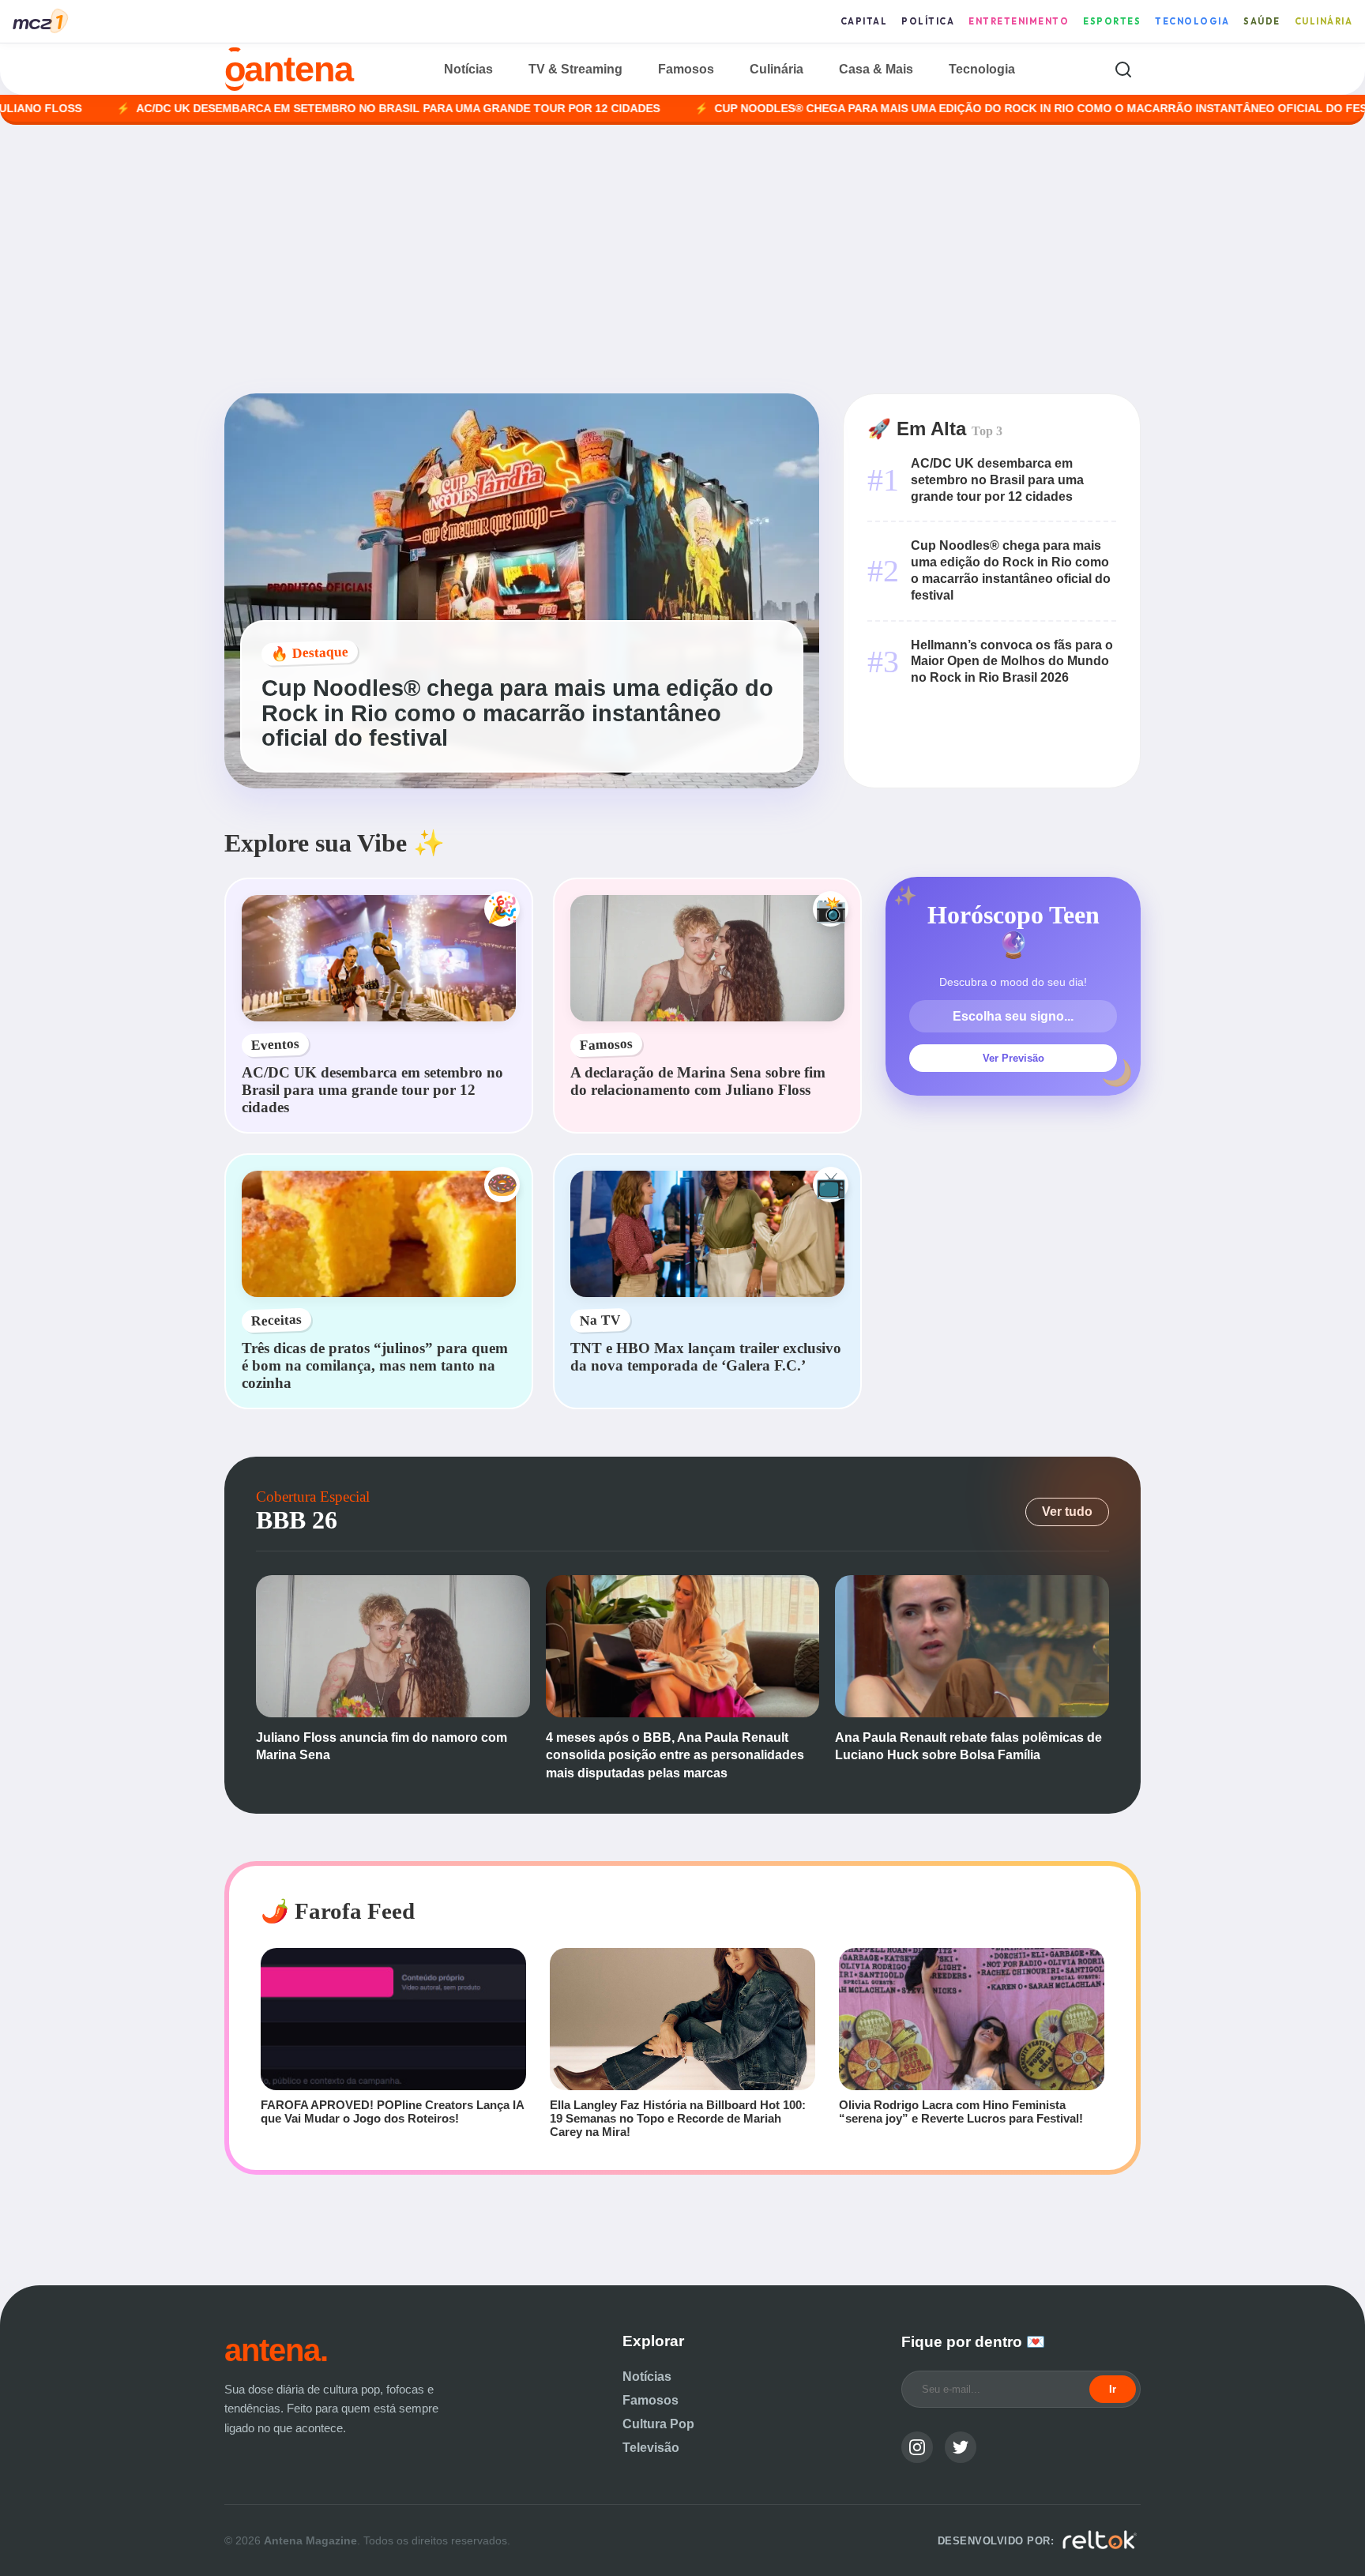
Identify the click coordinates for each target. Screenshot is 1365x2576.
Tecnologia (1192, 21)
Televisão (651, 2448)
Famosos (686, 69)
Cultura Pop (658, 2424)
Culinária (1324, 21)
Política (928, 21)
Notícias (468, 69)
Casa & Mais (876, 69)
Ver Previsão (1013, 1058)
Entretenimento (1019, 21)
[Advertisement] (682, 259)
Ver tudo (1067, 1512)
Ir (1113, 2389)
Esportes (1112, 21)
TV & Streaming (575, 69)
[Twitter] (961, 2447)
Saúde (1262, 21)
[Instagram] (917, 2447)
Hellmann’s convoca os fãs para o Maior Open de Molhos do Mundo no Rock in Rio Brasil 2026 (1012, 662)
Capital (864, 21)
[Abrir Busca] (1123, 69)
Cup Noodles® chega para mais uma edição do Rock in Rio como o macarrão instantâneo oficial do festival (951, 109)
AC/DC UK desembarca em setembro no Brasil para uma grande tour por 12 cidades (293, 109)
